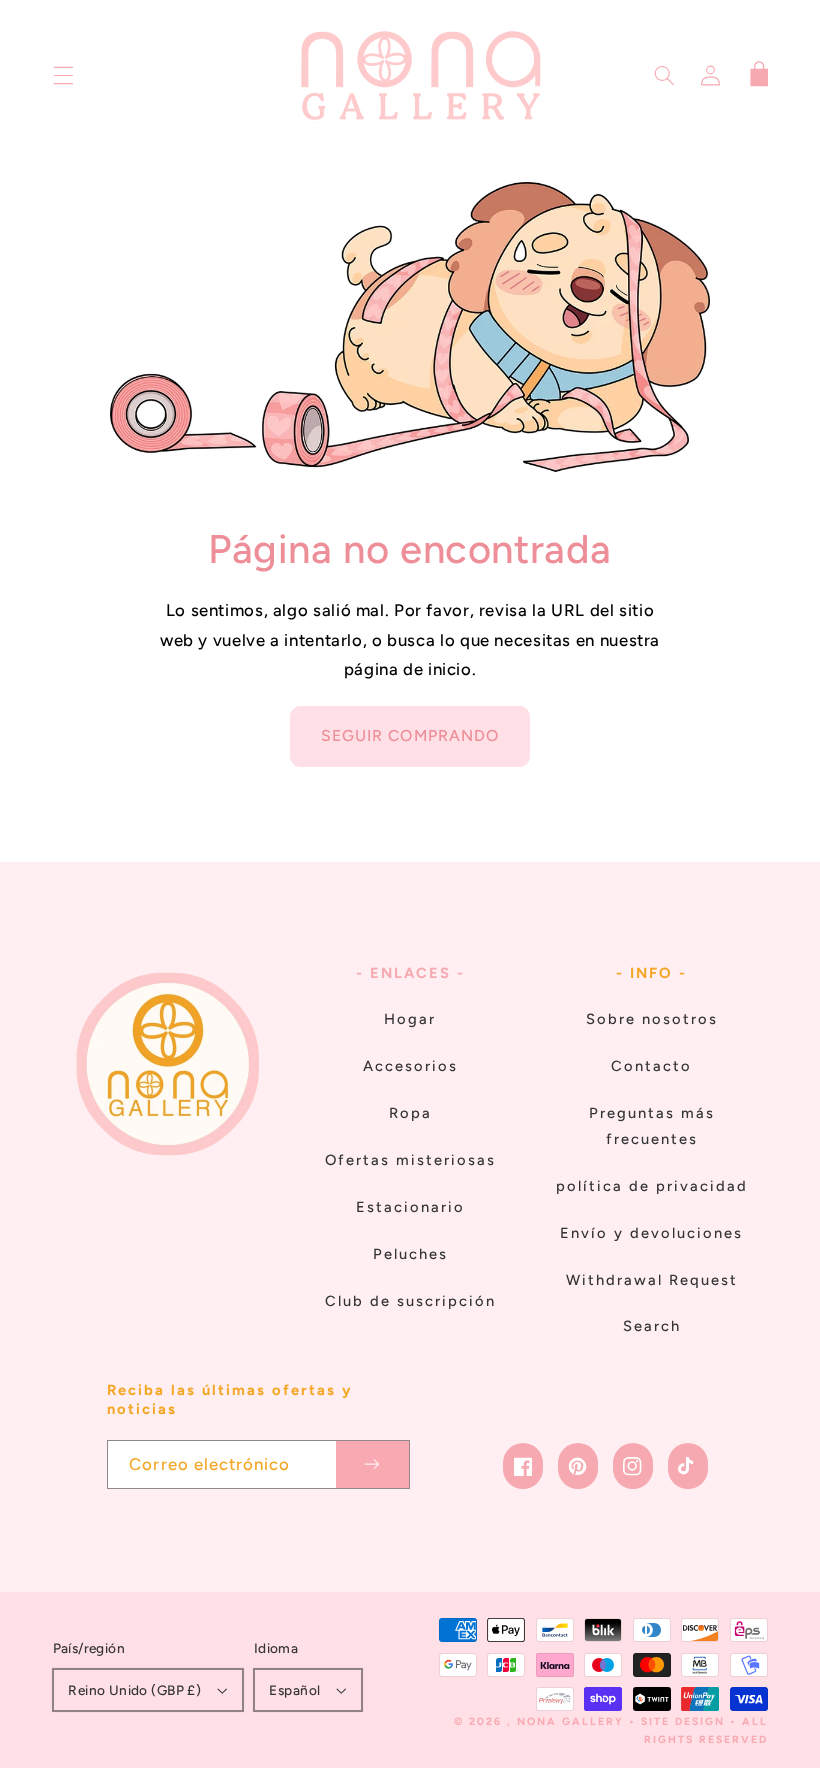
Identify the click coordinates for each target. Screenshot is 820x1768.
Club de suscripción (410, 1301)
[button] (63, 76)
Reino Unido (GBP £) (134, 1690)
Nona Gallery (570, 1721)
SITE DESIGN (683, 1721)
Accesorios (410, 1066)
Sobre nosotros (652, 1019)
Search (652, 1326)
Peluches (410, 1254)
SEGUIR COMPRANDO (410, 735)
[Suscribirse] (373, 1464)
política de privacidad (652, 1186)
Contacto (651, 1066)
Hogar (410, 1019)
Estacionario (410, 1207)
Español (294, 1690)
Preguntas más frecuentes (652, 1126)
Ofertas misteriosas (410, 1160)
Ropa (410, 1113)
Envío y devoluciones (651, 1233)
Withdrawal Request (652, 1280)
